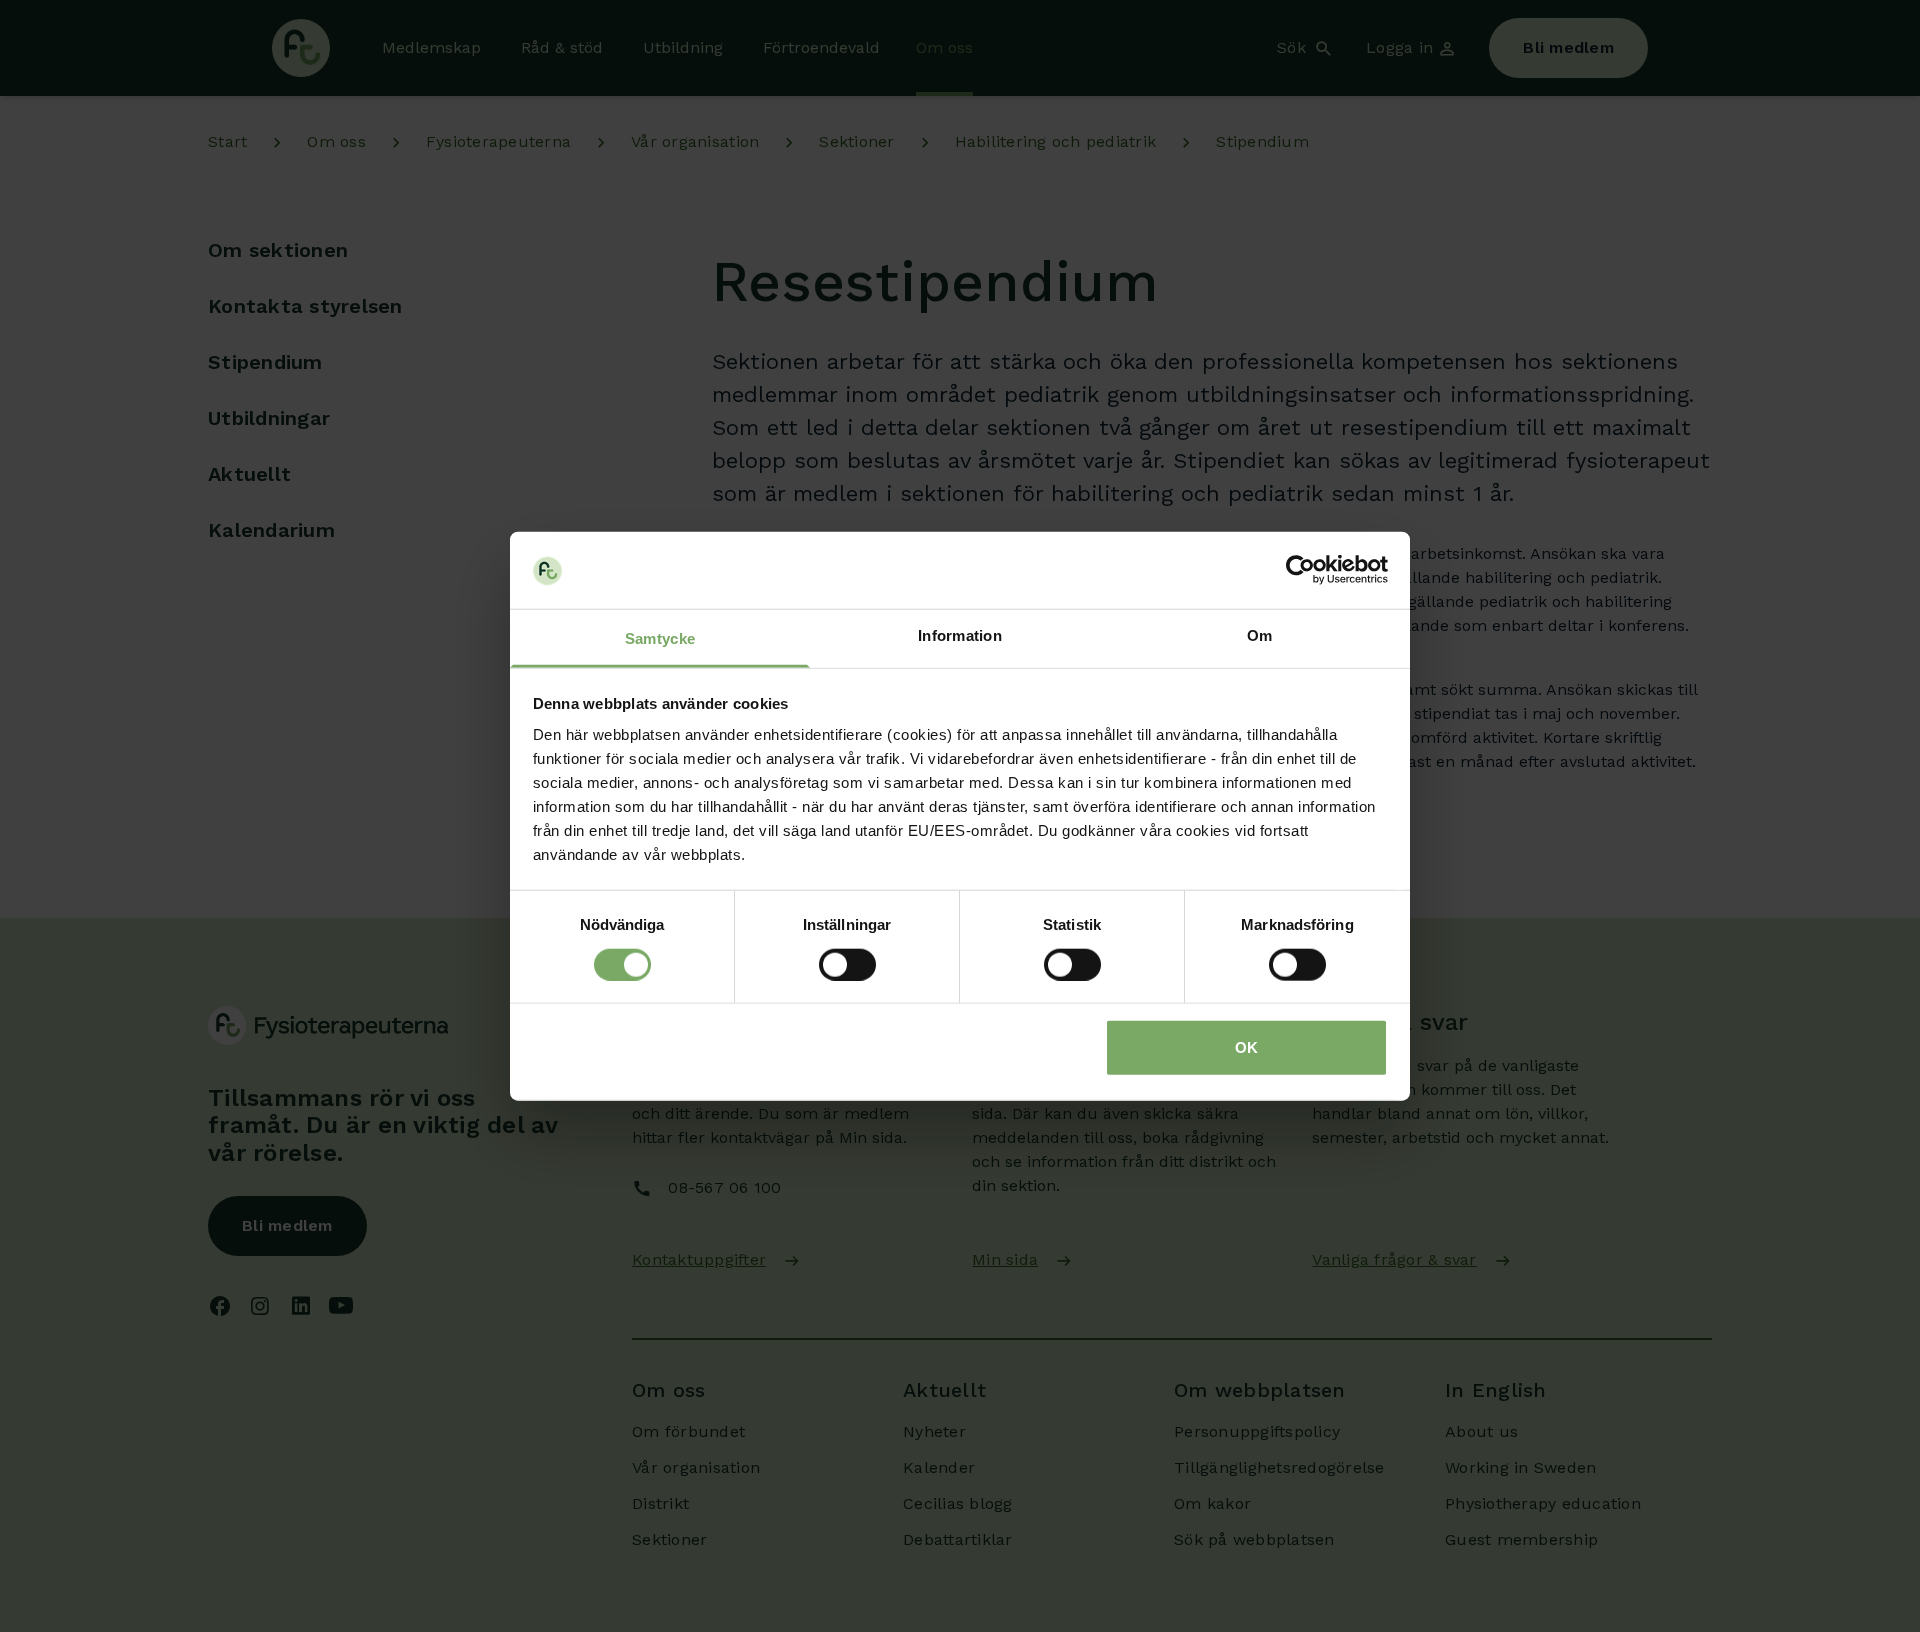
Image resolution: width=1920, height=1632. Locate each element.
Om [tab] (1260, 635)
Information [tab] (960, 635)
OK (1246, 1047)
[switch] (847, 964)
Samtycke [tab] (660, 638)
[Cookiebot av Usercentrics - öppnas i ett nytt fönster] (1300, 570)
